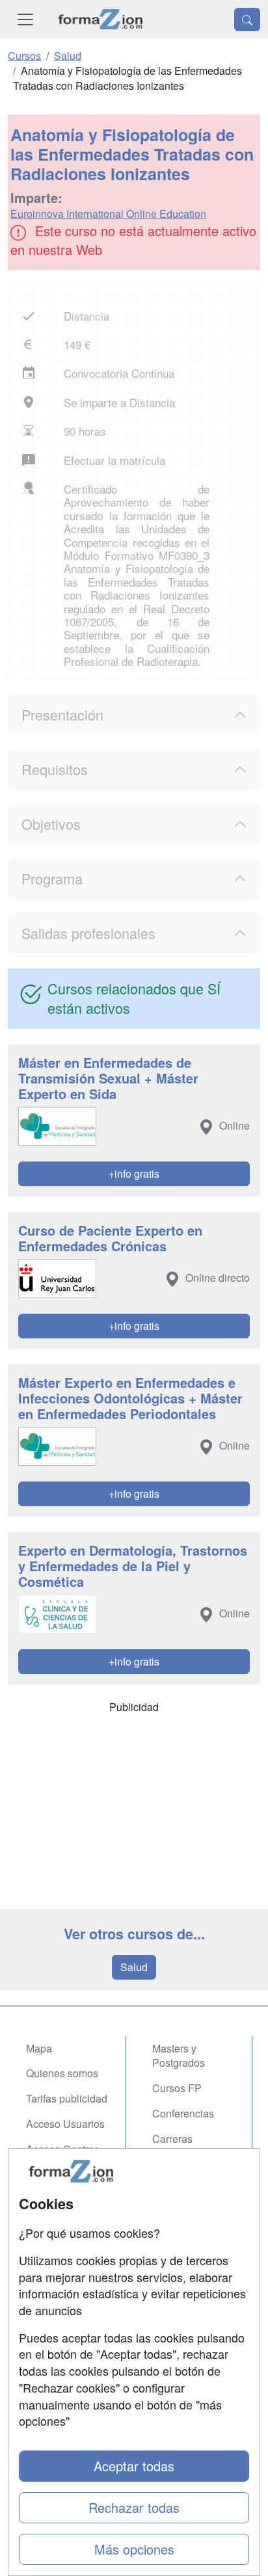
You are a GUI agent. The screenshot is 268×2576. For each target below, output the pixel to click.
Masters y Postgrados (179, 2056)
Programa (52, 878)
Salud (134, 1967)
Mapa (39, 2048)
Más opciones (134, 2549)
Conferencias (183, 2113)
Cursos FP (177, 2088)
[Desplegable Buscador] (247, 20)
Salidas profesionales (88, 933)
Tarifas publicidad (67, 2098)
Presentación (62, 714)
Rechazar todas (134, 2507)
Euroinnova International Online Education (108, 214)
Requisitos (55, 769)
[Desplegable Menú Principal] (25, 19)
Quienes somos (62, 2073)
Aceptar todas (134, 2466)
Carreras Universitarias (184, 2146)
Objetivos (51, 824)
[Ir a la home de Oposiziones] (100, 19)
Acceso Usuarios (65, 2124)
